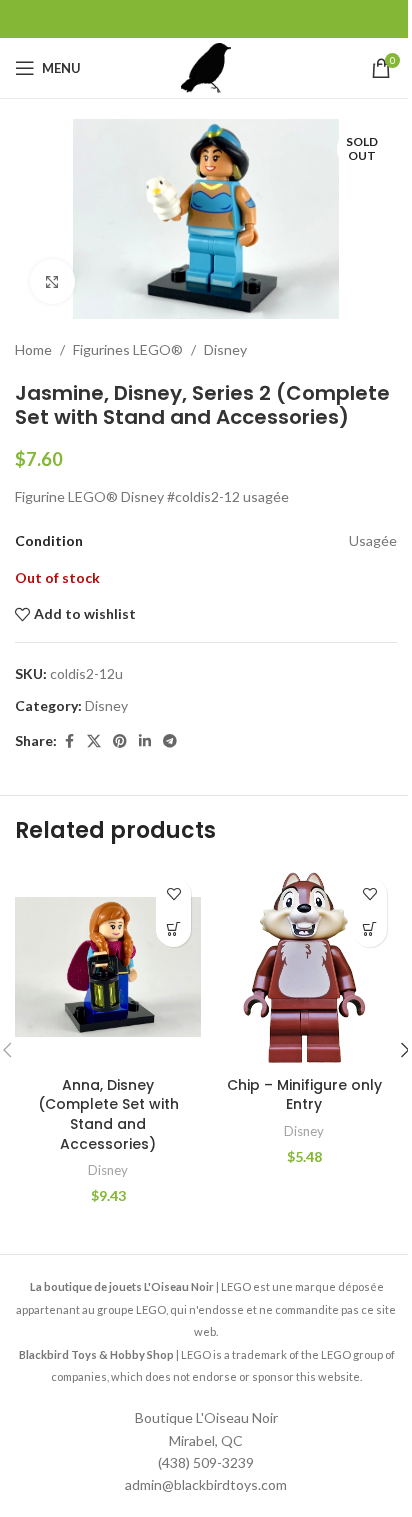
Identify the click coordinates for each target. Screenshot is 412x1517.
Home (33, 349)
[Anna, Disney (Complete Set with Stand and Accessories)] (108, 967)
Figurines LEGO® (128, 349)
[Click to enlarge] (52, 281)
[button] (173, 929)
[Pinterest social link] (120, 741)
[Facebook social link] (69, 741)
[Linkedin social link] (145, 741)
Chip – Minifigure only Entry (304, 1095)
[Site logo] (206, 66)
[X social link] (94, 741)
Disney (225, 349)
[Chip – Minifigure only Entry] (304, 967)
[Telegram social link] (170, 741)
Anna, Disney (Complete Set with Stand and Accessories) (108, 1114)
